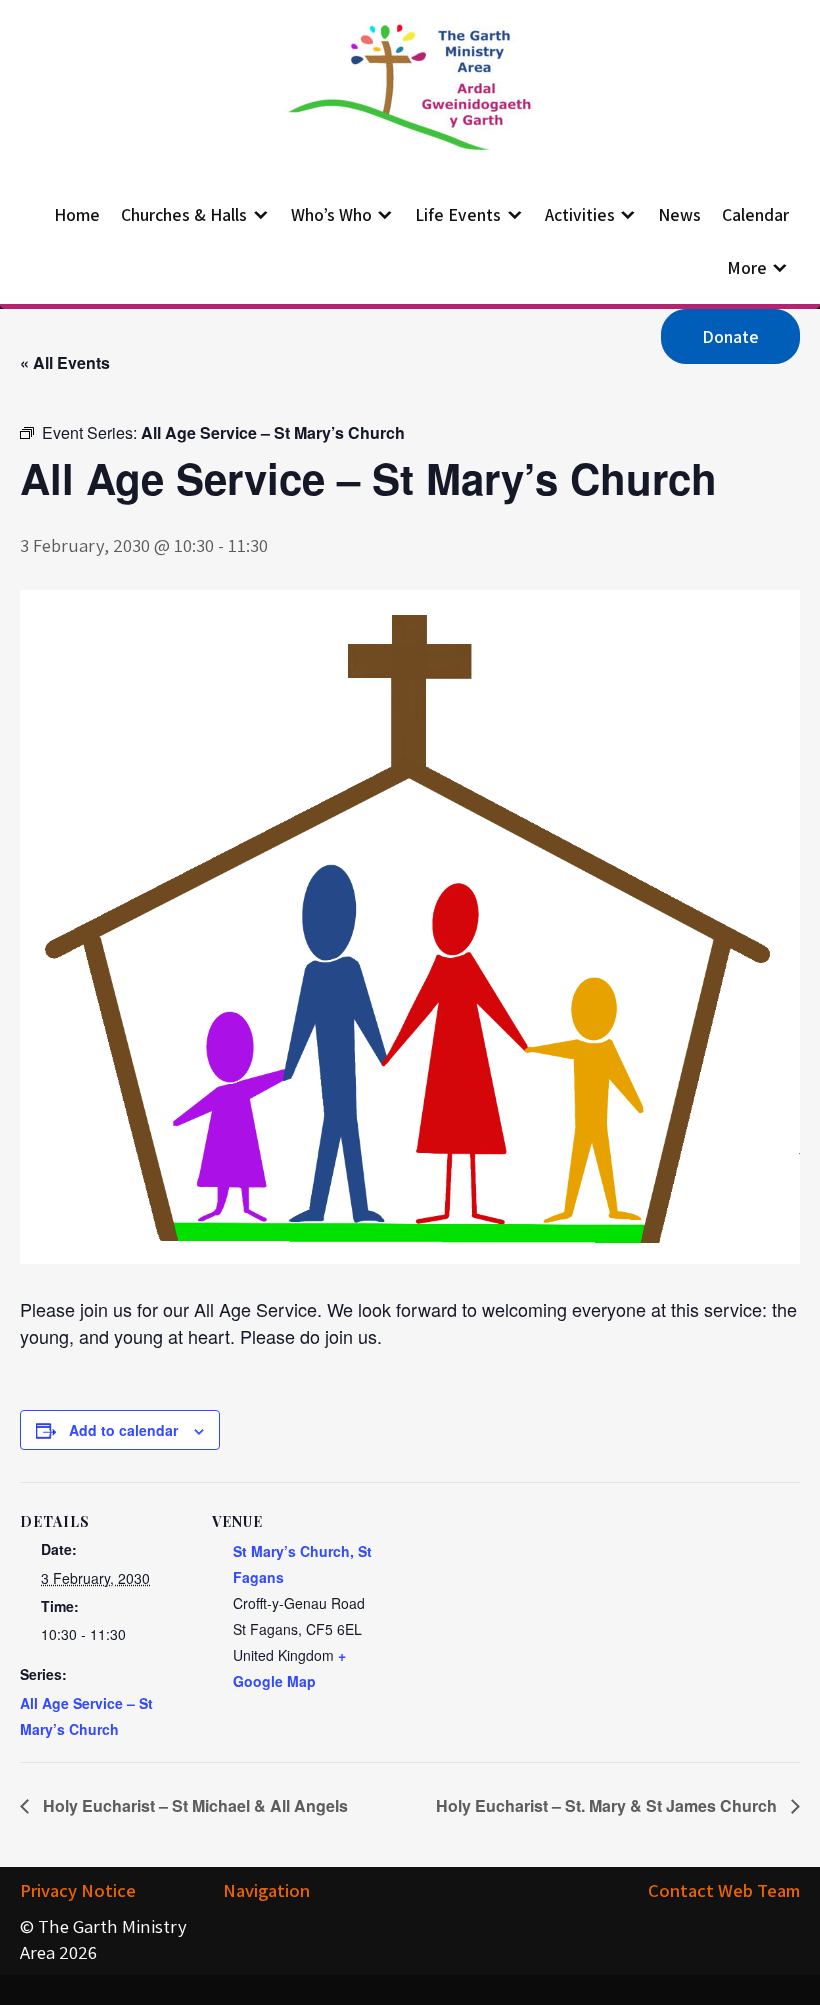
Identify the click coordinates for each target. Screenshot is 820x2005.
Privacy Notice (78, 1890)
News (679, 214)
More (747, 267)
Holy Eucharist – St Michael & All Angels (193, 1805)
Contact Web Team (724, 1890)
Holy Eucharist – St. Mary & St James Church (608, 1805)
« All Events (65, 362)
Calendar (755, 214)
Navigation (266, 1890)
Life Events (458, 214)
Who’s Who (331, 214)
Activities (580, 214)
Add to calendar (123, 1430)
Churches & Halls (184, 214)
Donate (730, 336)
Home (77, 214)
